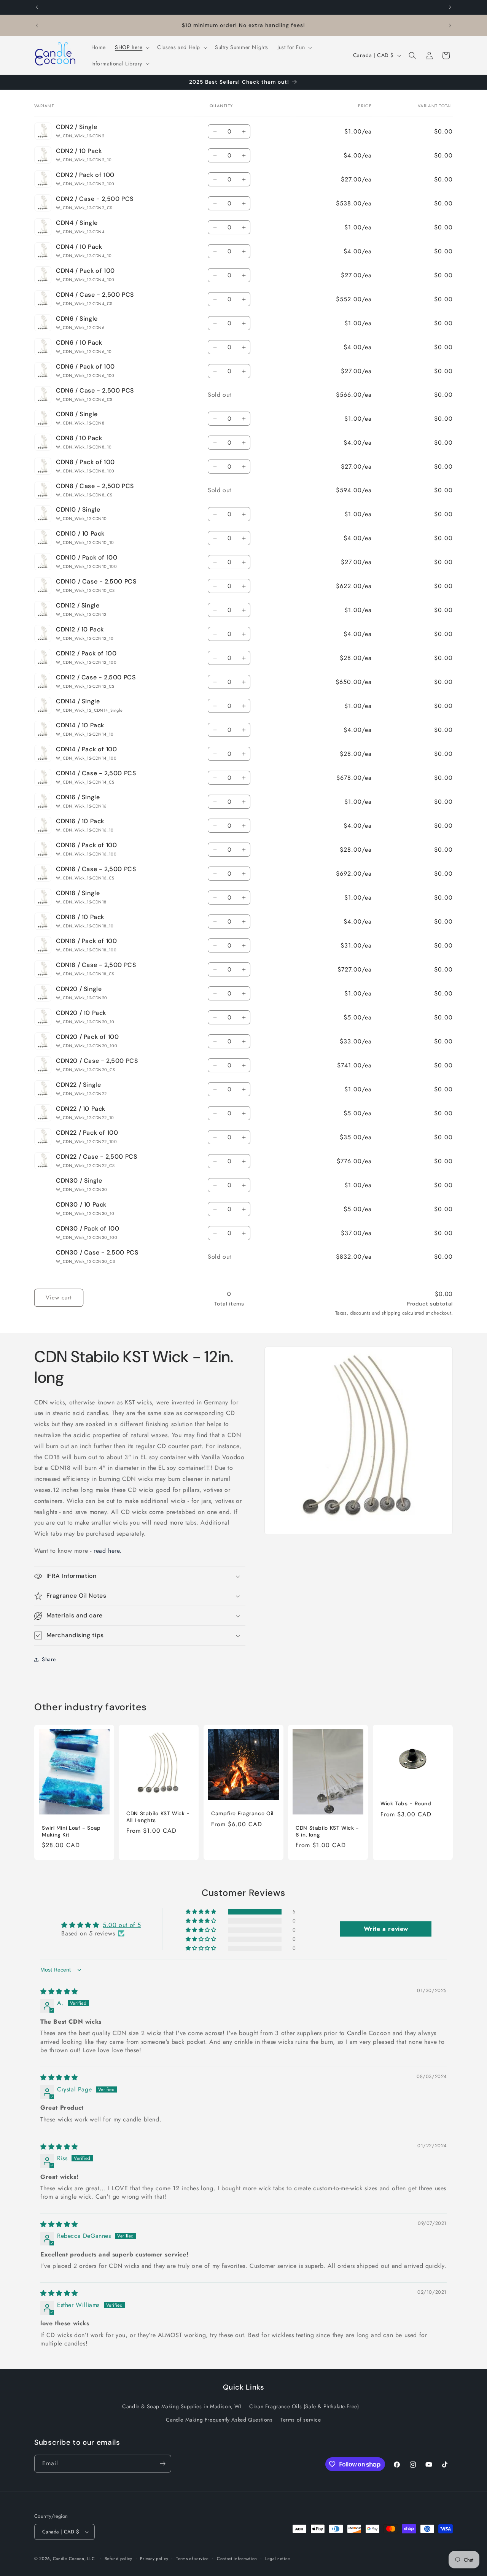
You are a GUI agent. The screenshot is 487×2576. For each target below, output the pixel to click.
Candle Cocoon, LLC (74, 2559)
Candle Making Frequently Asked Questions (219, 2420)
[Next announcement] (450, 7)
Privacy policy (154, 2558)
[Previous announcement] (37, 7)
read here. (108, 1551)
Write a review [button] (386, 1929)
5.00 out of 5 (122, 1925)
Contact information (237, 2558)
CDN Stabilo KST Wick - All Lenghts (158, 1817)
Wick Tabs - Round (406, 1804)
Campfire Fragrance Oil (242, 1814)
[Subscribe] (162, 2464)
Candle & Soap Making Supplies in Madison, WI (182, 2406)
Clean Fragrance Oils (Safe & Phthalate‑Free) (304, 2406)
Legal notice (278, 2558)
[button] (131, 47)
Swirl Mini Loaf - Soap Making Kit (71, 1831)
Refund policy (119, 2558)
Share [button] (49, 1659)
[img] (59, 1992)
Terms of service (301, 2420)
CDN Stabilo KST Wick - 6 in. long (327, 1831)
